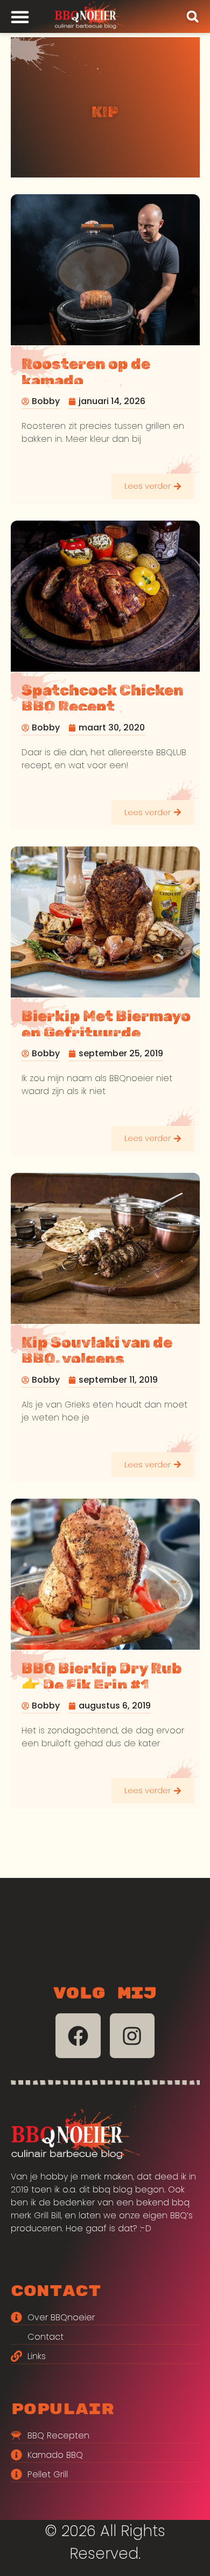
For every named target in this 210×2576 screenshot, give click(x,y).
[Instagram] (132, 2036)
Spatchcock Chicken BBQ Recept (103, 699)
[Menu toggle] (20, 17)
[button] (193, 17)
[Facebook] (78, 2036)
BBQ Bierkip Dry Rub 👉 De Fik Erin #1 (102, 1677)
